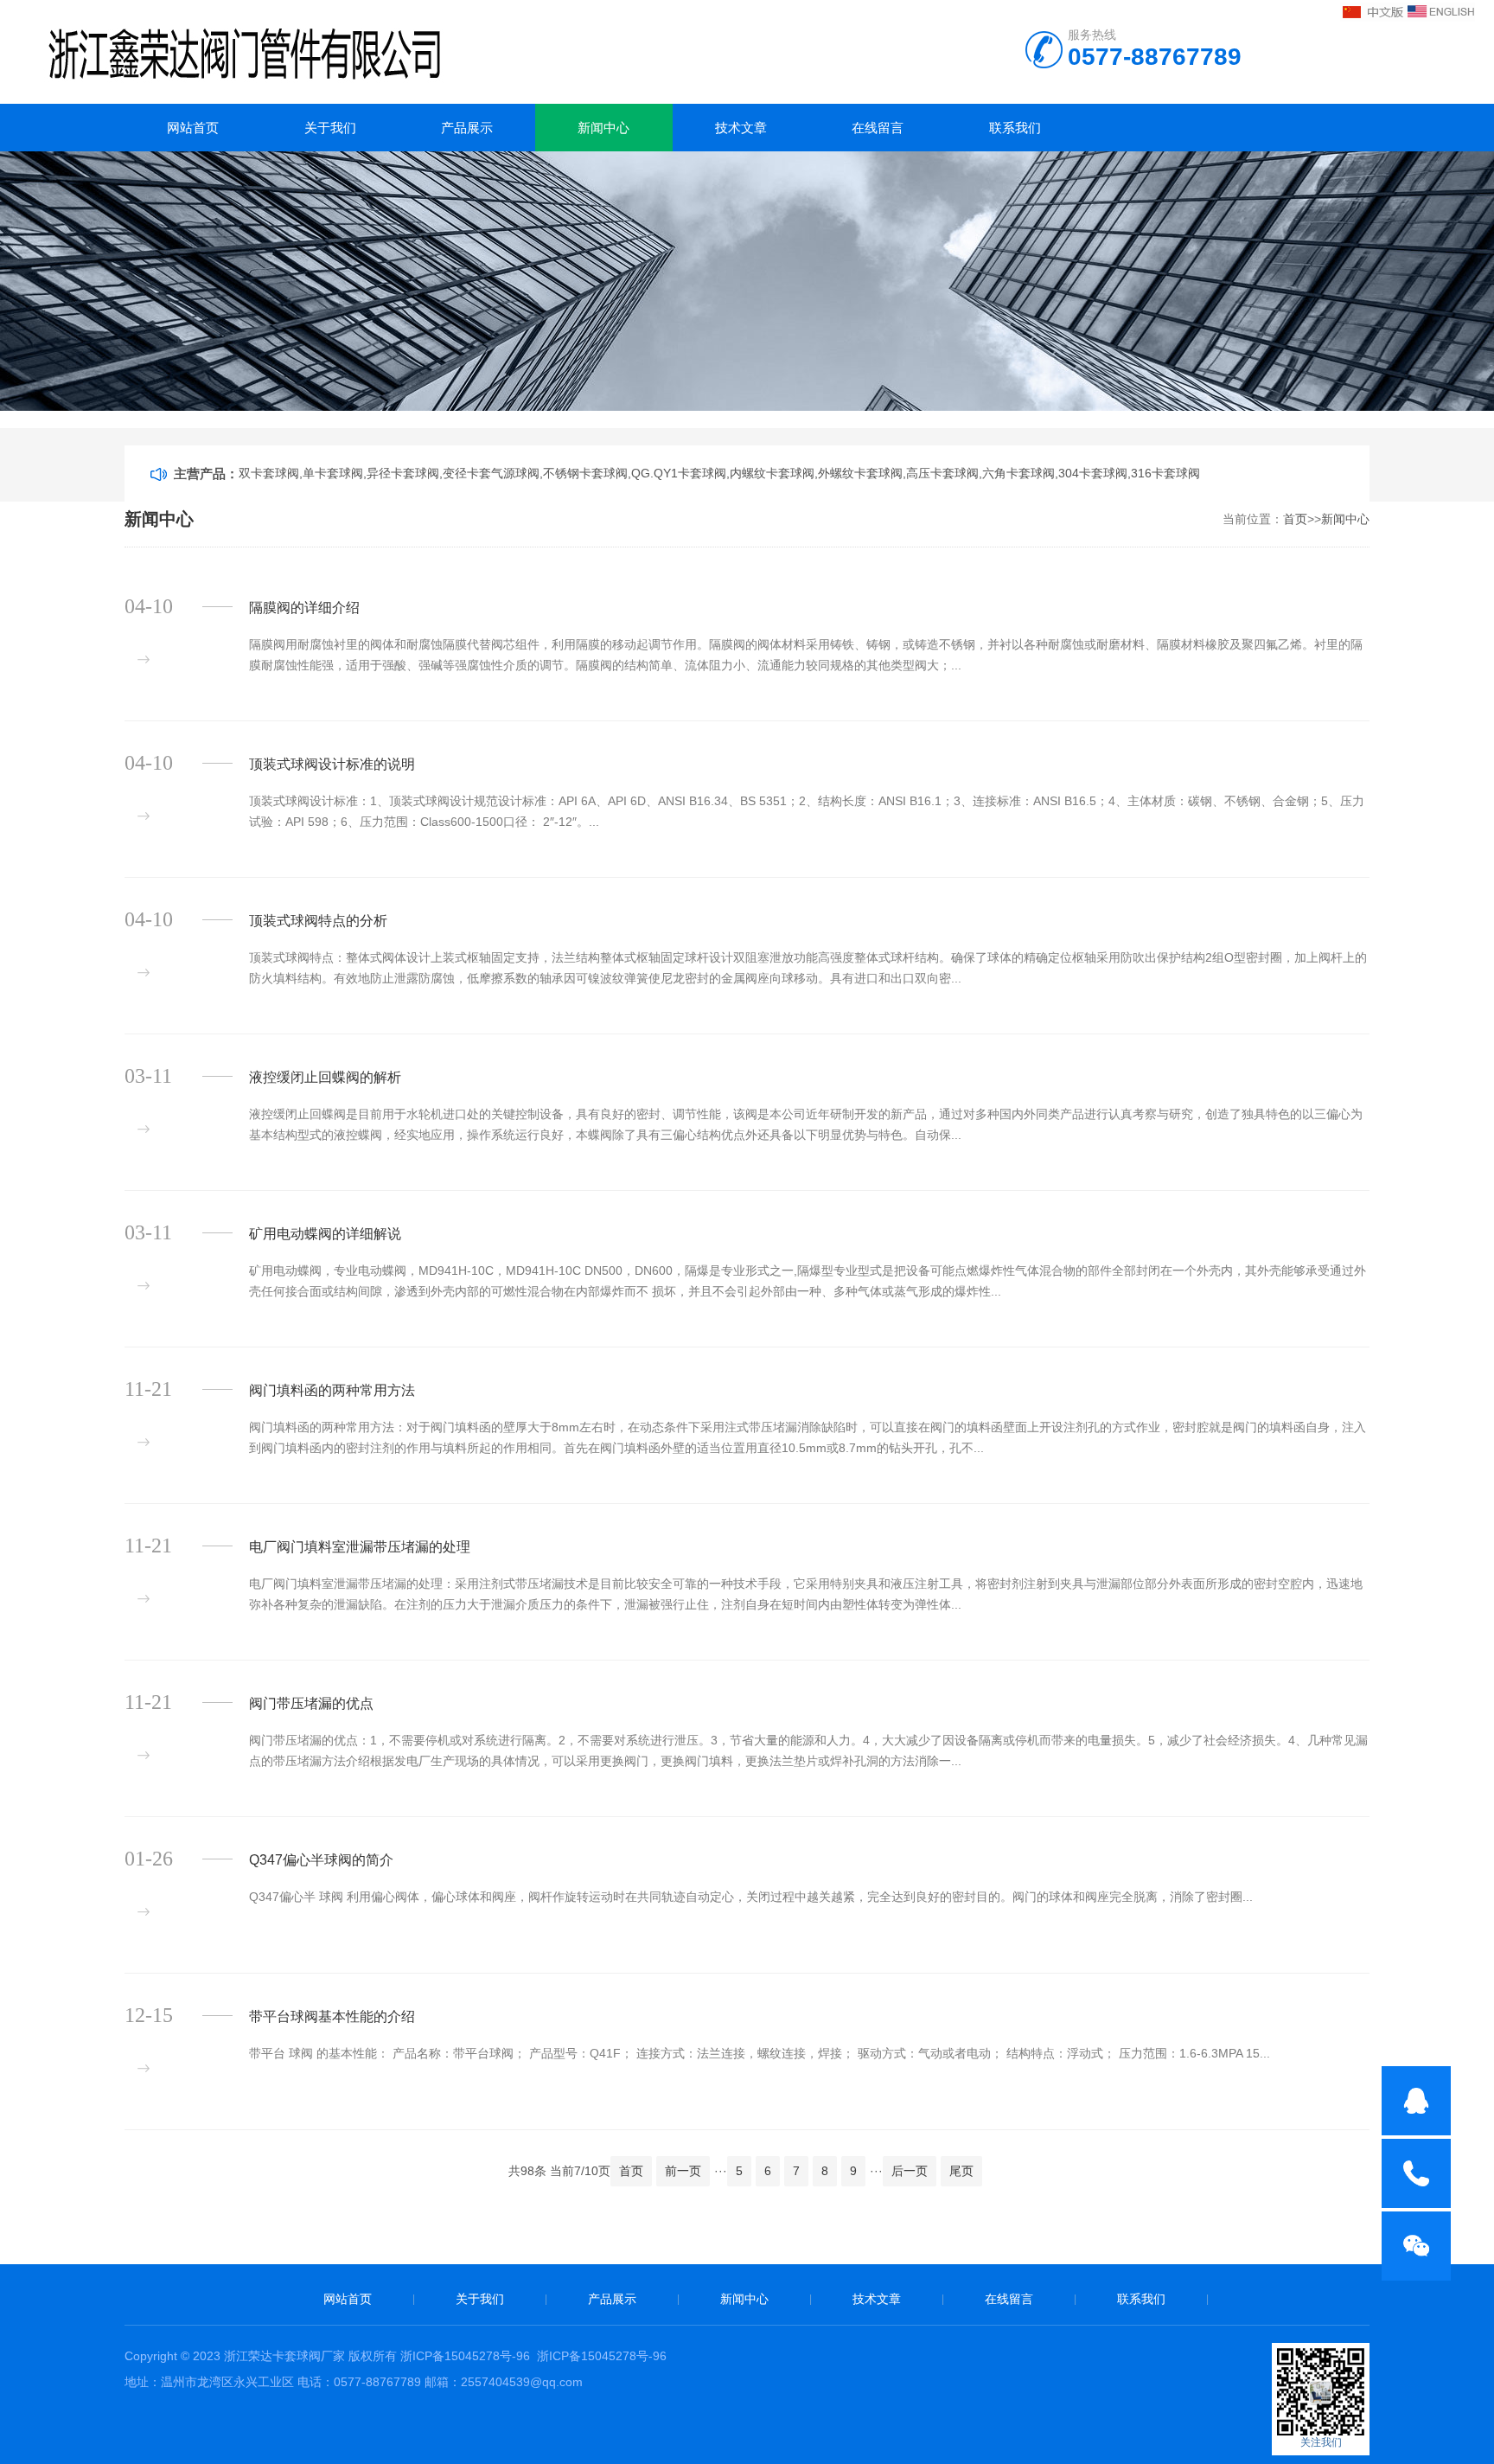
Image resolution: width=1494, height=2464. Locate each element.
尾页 (961, 2171)
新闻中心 (603, 128)
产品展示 (467, 128)
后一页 (910, 2171)
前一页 (683, 2171)
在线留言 (878, 128)
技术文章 (741, 128)
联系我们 (1015, 128)
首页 (1295, 519)
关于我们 (330, 128)
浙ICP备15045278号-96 (465, 2356)
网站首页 (193, 128)
